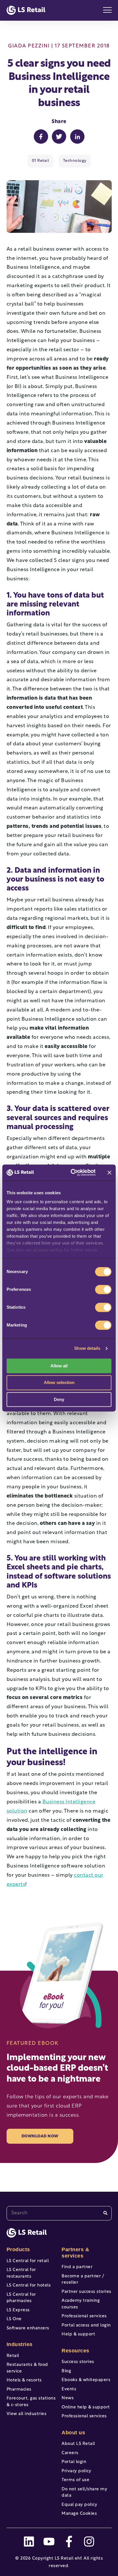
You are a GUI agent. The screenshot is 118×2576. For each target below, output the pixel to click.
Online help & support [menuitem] (86, 2407)
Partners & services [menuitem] (75, 2253)
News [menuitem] (68, 2398)
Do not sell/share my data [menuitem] (84, 2493)
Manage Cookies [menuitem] (79, 2514)
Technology (75, 161)
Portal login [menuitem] (74, 2462)
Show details (87, 1348)
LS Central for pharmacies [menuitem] (21, 2298)
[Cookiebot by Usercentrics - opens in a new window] (72, 1172)
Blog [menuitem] (66, 2371)
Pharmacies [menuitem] (19, 2390)
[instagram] (89, 2542)
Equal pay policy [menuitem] (79, 2505)
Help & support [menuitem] (78, 2334)
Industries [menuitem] (20, 2344)
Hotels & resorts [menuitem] (24, 2380)
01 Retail (41, 161)
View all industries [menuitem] (27, 2414)
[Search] (105, 2213)
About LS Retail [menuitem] (78, 2444)
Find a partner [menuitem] (77, 2267)
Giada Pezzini (29, 46)
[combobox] (59, 2213)
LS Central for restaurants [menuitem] (21, 2273)
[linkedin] (29, 2542)
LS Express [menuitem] (18, 2310)
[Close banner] (109, 1172)
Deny (59, 1399)
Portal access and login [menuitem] (86, 2325)
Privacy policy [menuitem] (76, 2471)
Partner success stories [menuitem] (86, 2292)
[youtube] (49, 2542)
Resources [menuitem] (75, 2351)
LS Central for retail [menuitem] (28, 2261)
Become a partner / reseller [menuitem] (83, 2280)
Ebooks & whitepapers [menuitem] (86, 2380)
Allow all (59, 1366)
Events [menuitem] (69, 2389)
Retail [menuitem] (13, 2356)
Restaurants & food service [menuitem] (27, 2368)
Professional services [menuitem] (84, 2316)
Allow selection (59, 1383)
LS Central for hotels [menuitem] (29, 2286)
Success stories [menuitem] (78, 2362)
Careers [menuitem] (70, 2453)
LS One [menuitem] (14, 2319)
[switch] (103, 1289)
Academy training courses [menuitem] (81, 2304)
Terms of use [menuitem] (75, 2480)
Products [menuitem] (18, 2249)
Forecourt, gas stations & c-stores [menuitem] (31, 2402)
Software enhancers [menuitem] (28, 2328)
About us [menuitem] (73, 2433)
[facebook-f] (69, 2542)
